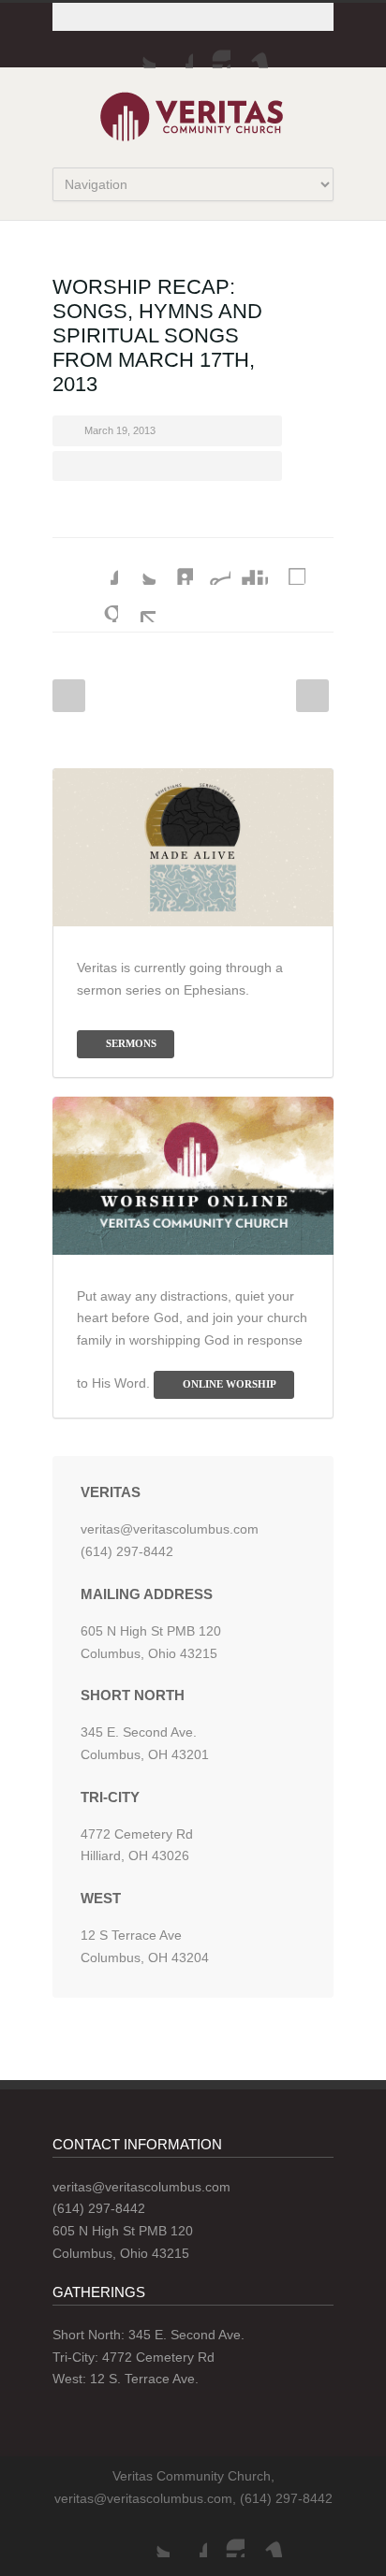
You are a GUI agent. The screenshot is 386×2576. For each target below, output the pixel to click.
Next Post (312, 696)
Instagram (212, 50)
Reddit (212, 566)
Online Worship (230, 1384)
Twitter (137, 50)
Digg (249, 566)
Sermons (131, 1043)
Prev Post (69, 696)
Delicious (287, 566)
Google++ (99, 604)
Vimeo (249, 50)
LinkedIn (174, 566)
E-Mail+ (137, 604)
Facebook (174, 50)
